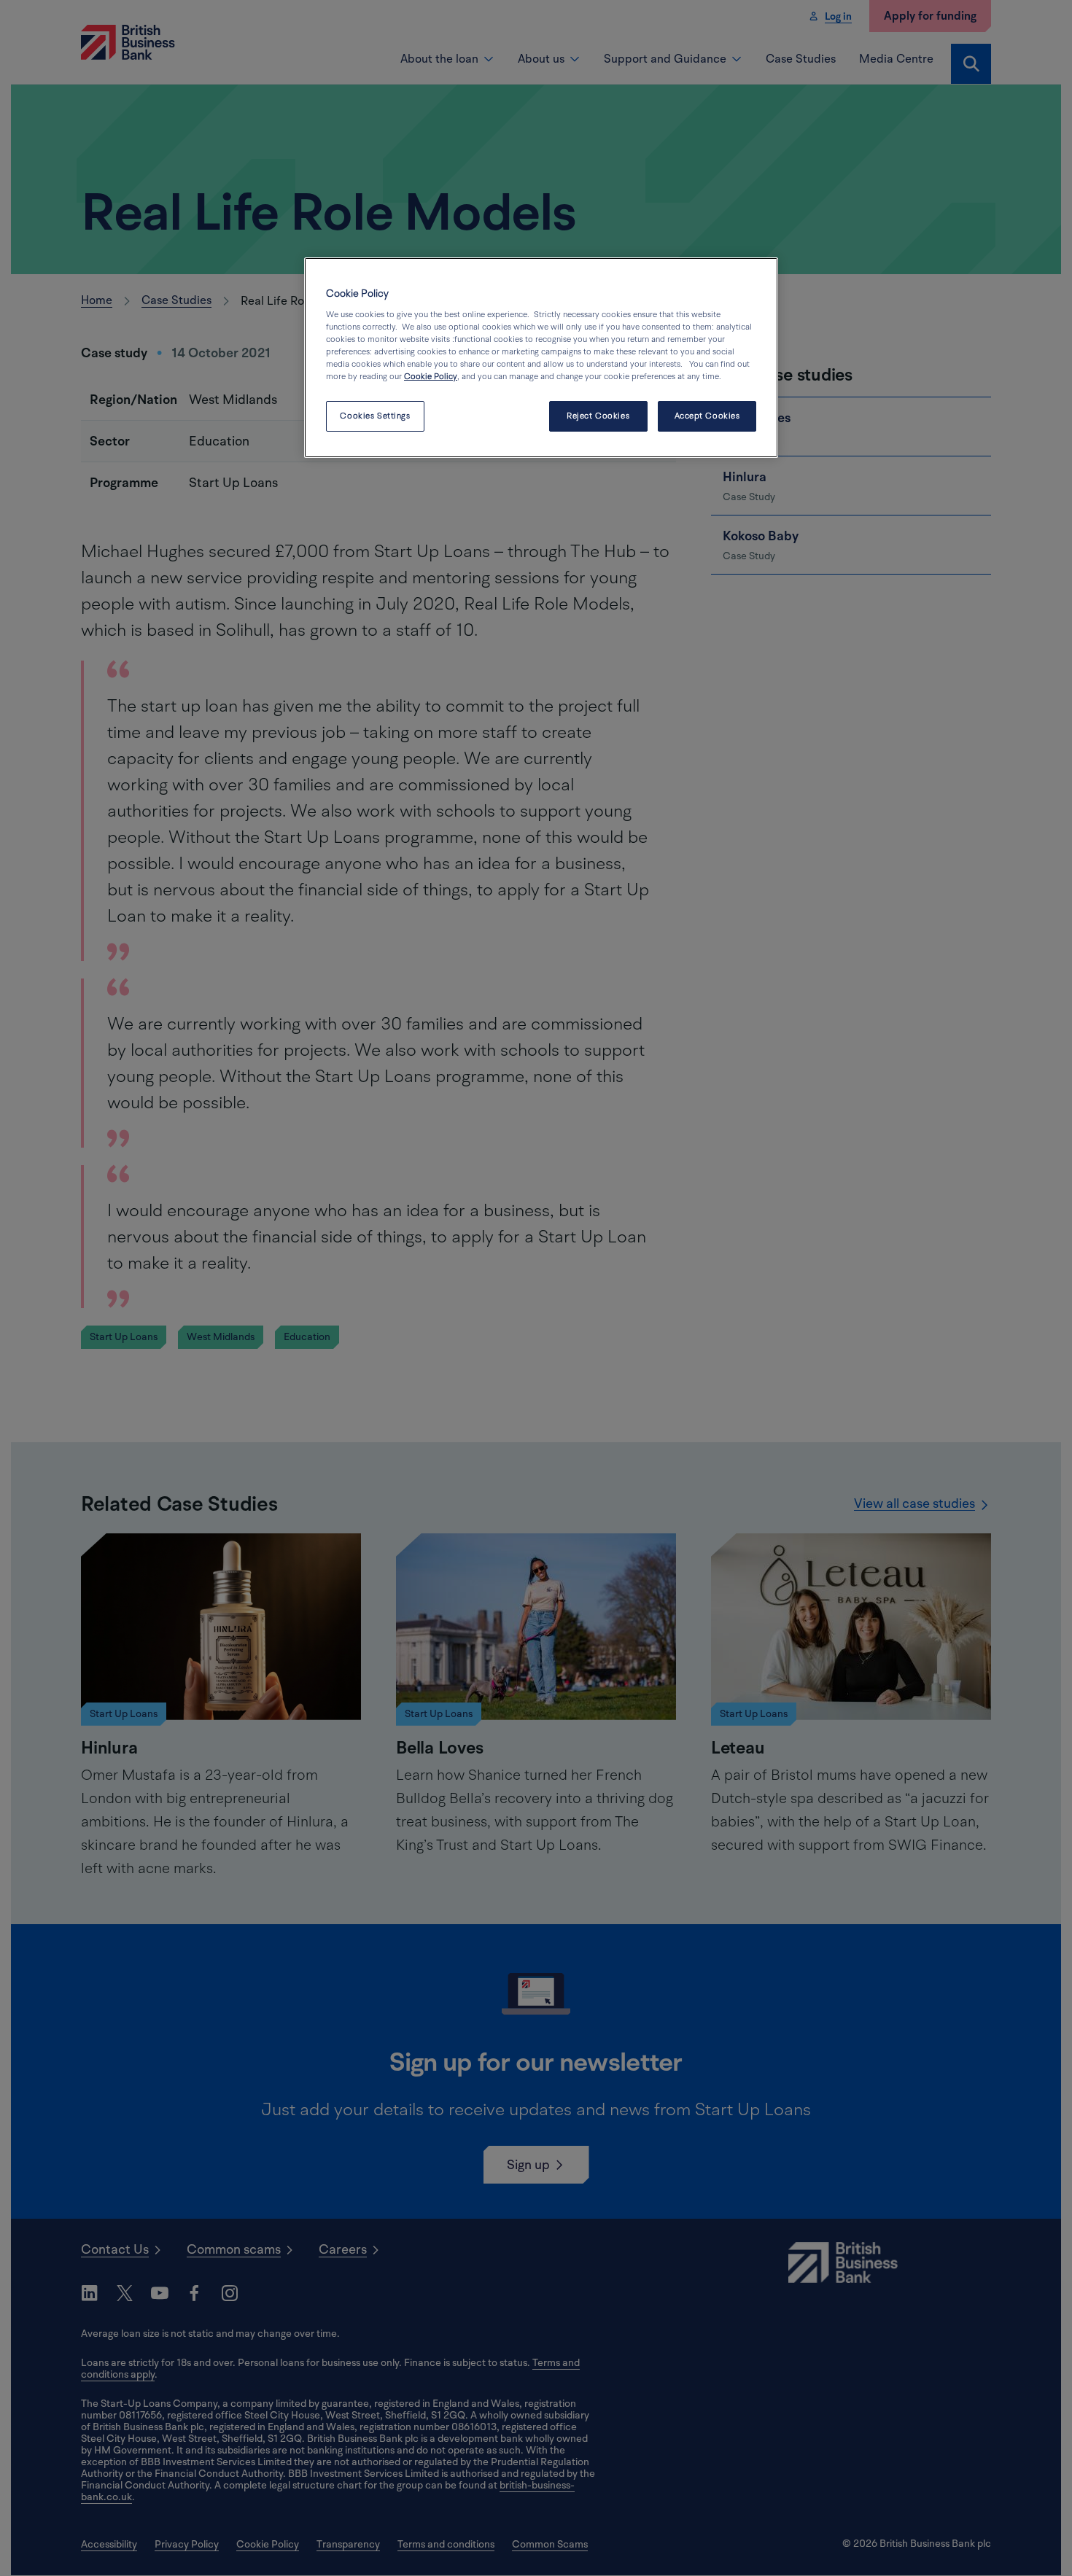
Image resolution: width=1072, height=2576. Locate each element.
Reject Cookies (598, 416)
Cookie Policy (431, 377)
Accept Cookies (707, 416)
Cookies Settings (375, 416)
